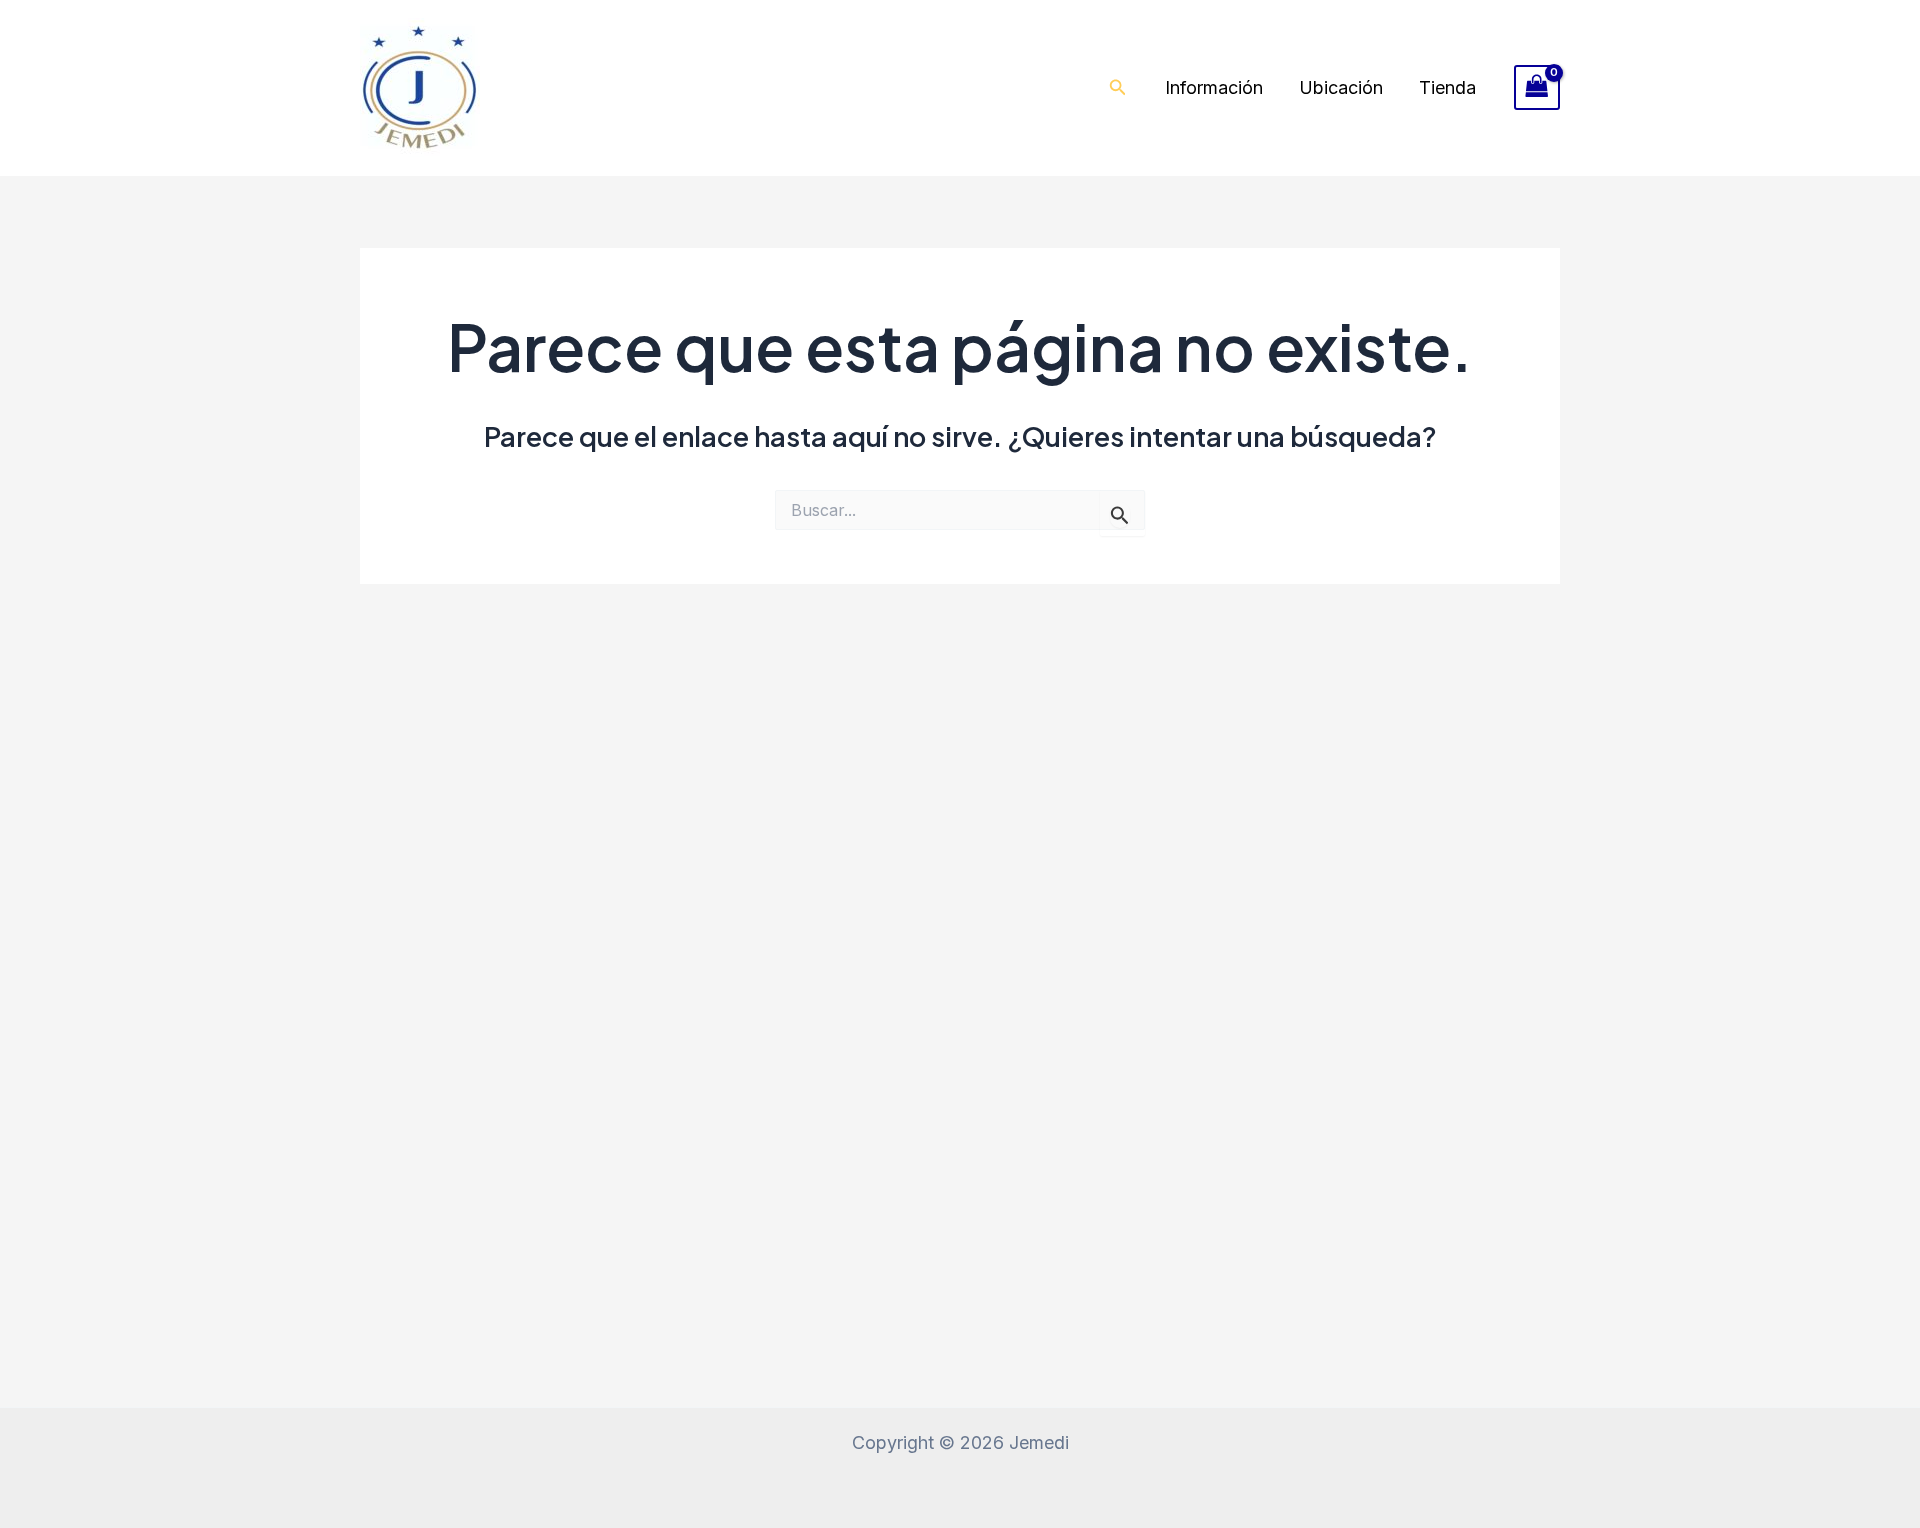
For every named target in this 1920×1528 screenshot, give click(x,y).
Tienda (1447, 87)
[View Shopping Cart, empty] (1537, 87)
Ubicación (1341, 87)
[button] (1118, 87)
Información (1214, 87)
